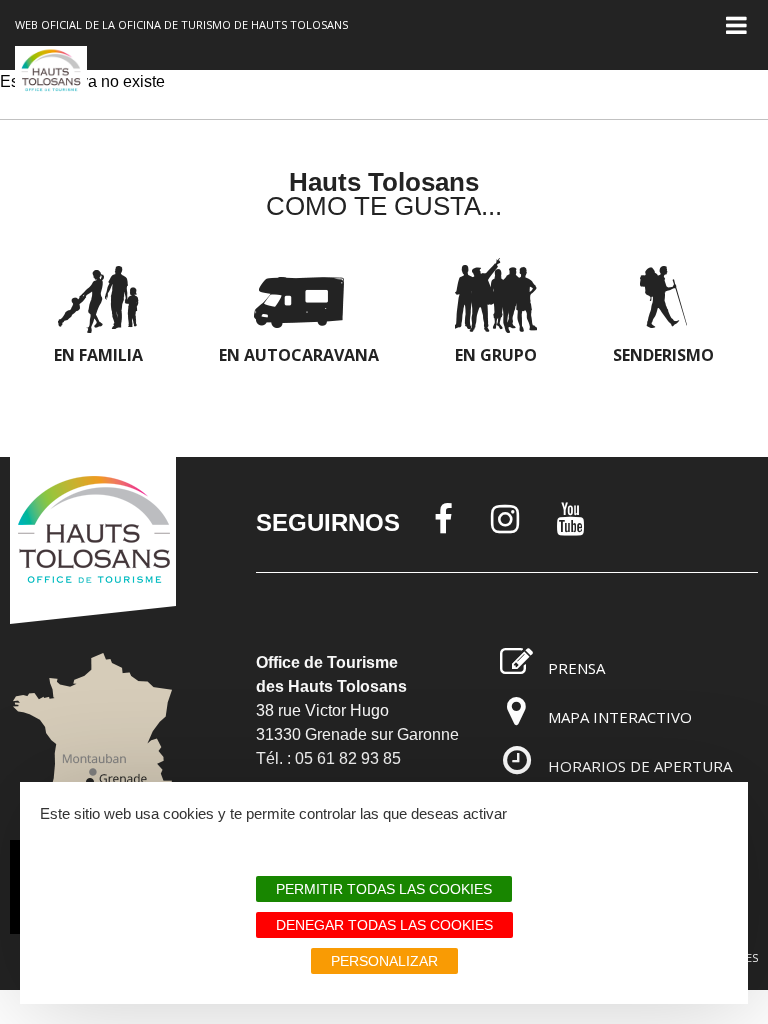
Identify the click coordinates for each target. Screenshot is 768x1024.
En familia (98, 355)
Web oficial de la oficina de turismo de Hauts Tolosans (181, 24)
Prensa (576, 668)
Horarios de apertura (640, 766)
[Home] (51, 81)
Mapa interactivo (620, 717)
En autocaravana (299, 355)
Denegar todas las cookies (384, 925)
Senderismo (663, 355)
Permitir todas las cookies (384, 889)
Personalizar (384, 961)
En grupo (496, 355)
